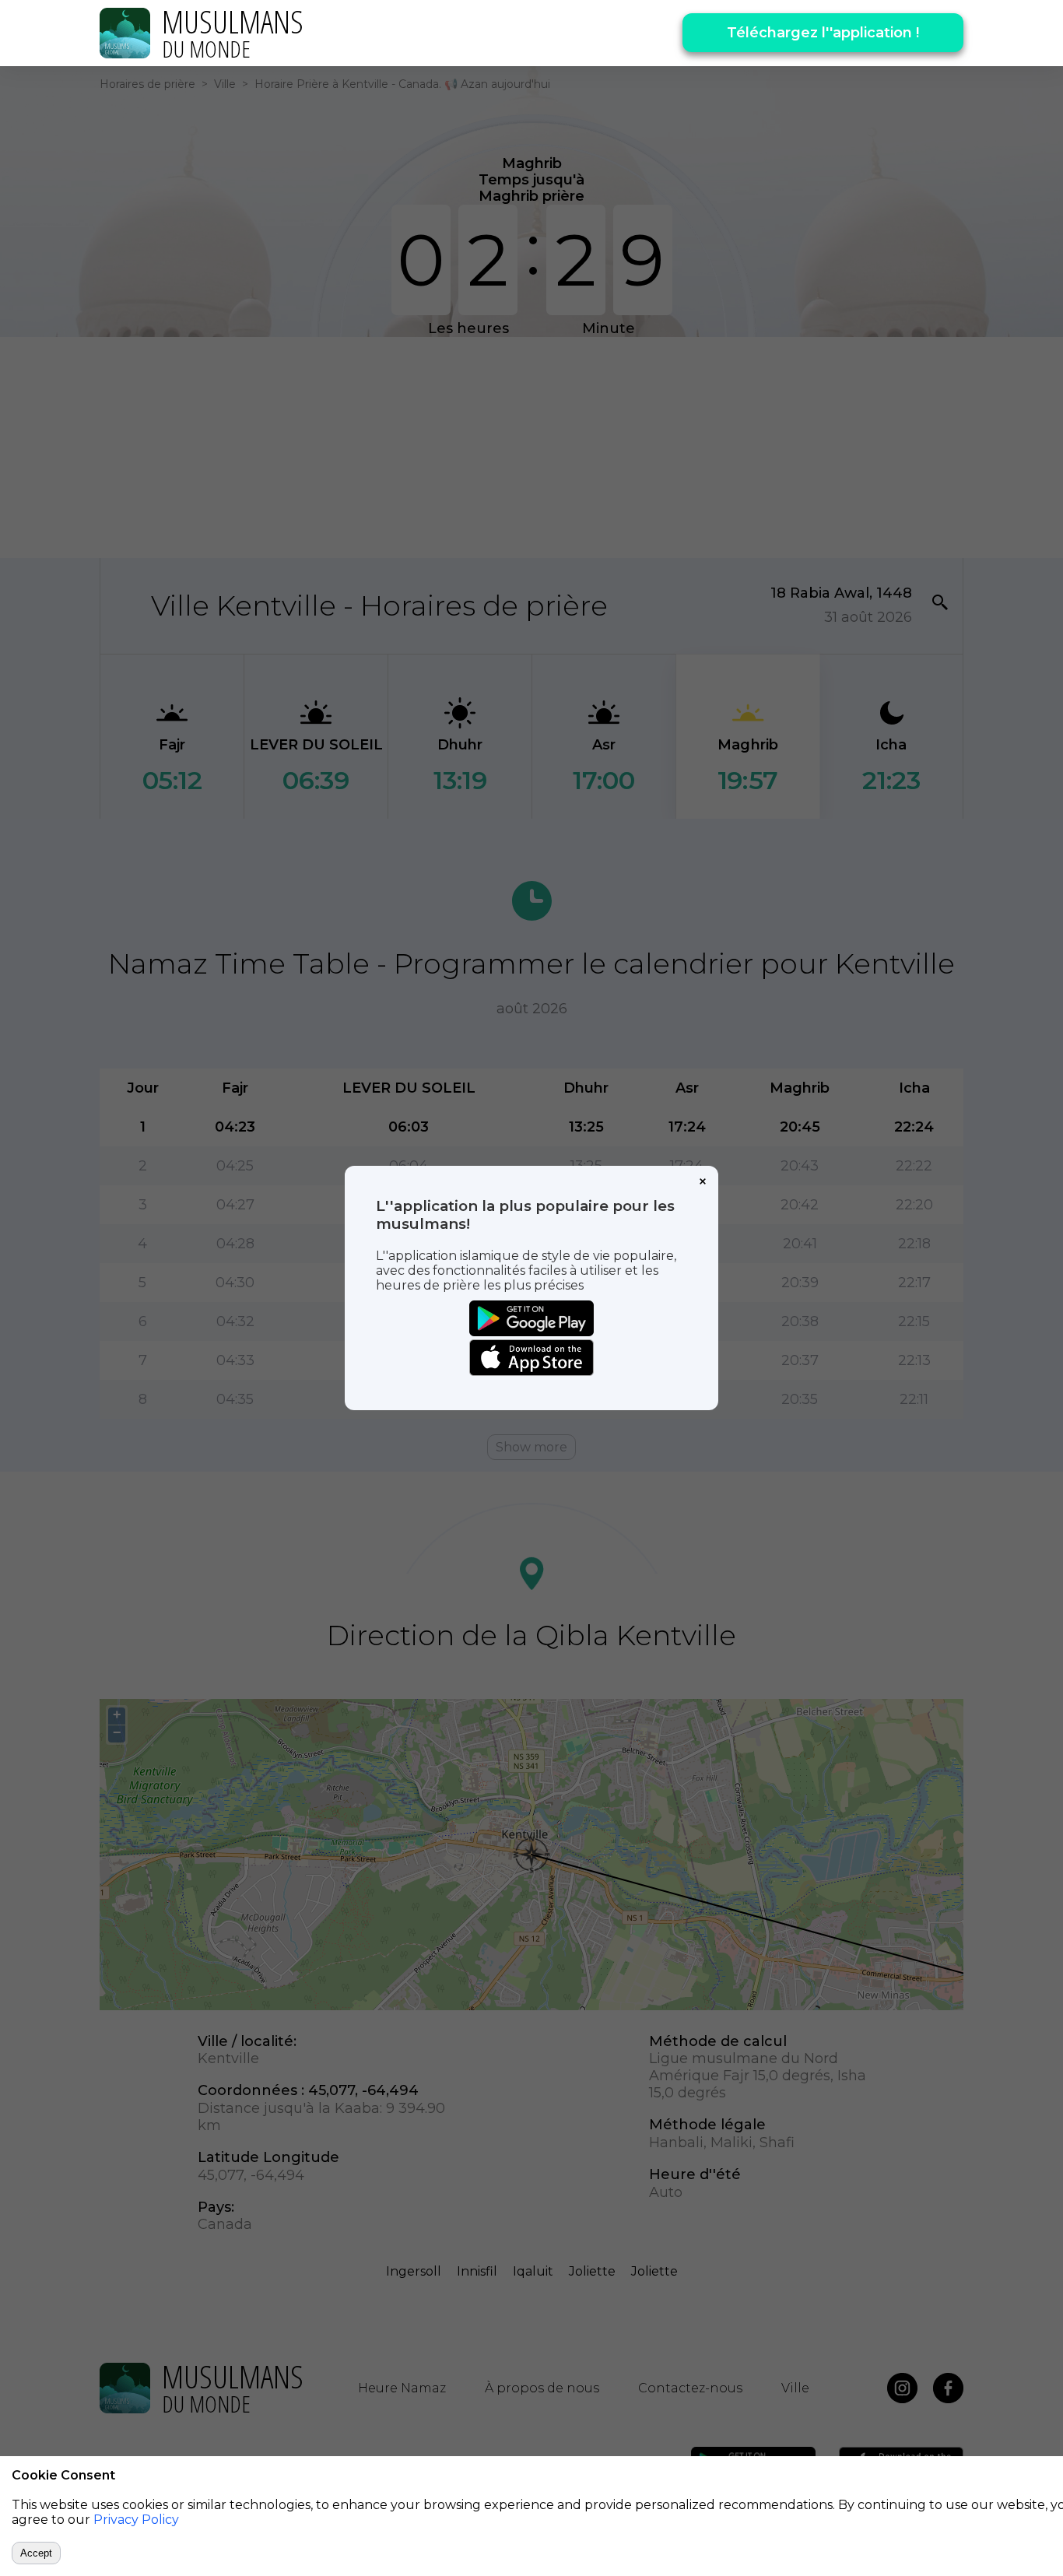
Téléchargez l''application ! (823, 33)
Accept (36, 2553)
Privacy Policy (136, 2520)
